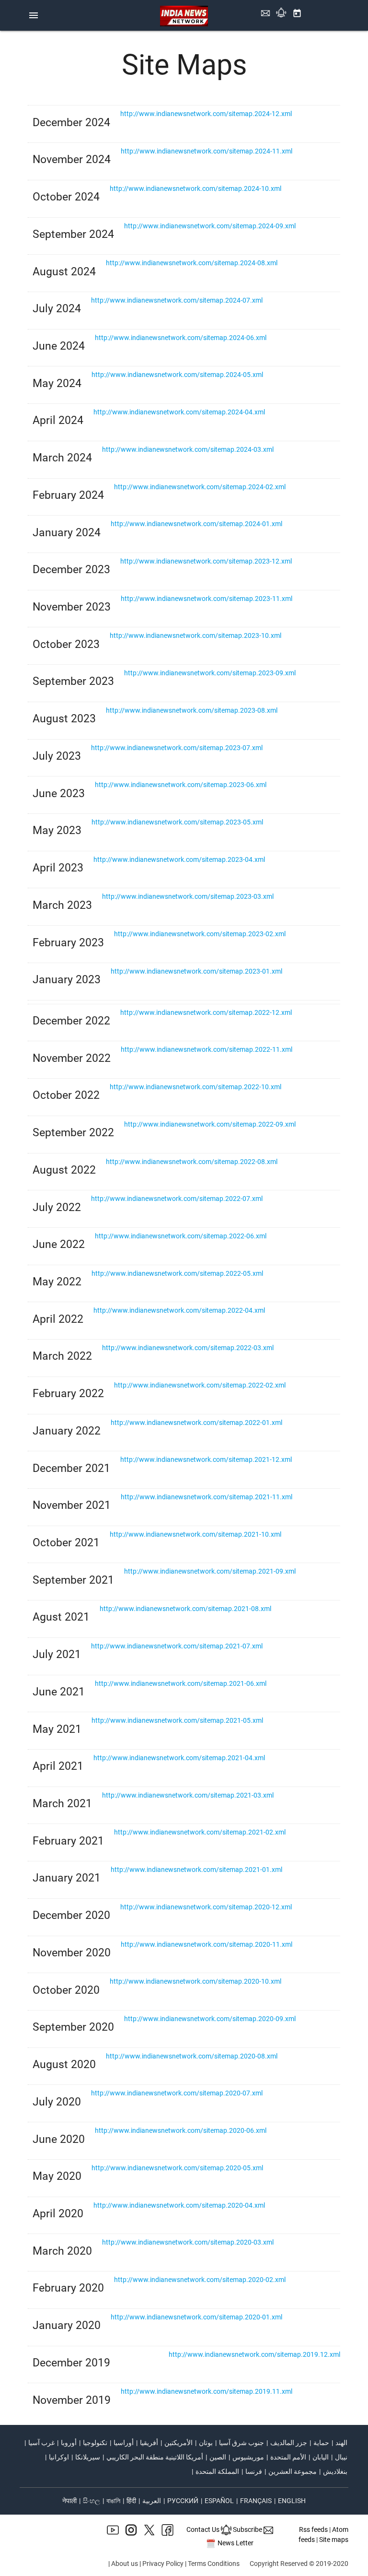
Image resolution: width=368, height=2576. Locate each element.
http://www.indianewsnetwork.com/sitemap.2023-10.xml (195, 635)
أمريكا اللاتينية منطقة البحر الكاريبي (155, 2457)
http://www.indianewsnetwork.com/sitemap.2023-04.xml (179, 859)
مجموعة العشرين (293, 2471)
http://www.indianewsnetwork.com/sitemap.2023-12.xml (206, 561)
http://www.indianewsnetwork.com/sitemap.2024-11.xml (207, 151)
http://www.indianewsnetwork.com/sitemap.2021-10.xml (195, 1534)
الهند (341, 2443)
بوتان (206, 2443)
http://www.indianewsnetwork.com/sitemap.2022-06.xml (181, 1236)
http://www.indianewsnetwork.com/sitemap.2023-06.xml (181, 785)
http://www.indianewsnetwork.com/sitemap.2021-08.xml (185, 1609)
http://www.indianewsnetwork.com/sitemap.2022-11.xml (207, 1049)
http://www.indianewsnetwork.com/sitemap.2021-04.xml (179, 1758)
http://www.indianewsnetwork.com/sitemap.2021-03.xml (188, 1795)
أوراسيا (124, 2443)
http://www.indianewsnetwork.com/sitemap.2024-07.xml (177, 300)
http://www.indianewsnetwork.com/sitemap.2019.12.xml (254, 2354)
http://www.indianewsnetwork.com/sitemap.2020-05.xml (177, 2168)
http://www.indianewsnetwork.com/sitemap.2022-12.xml (206, 1012)
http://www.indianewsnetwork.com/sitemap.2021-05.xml (177, 1720)
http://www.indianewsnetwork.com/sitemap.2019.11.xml (207, 2391)
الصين (218, 2457)
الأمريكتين (178, 2443)
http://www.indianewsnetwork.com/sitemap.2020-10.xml (195, 1981)
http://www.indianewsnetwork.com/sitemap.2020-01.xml (196, 2317)
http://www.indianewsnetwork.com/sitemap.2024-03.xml (188, 449)
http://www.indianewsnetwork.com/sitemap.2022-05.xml (177, 1273)
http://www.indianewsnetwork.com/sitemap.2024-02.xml (200, 487)
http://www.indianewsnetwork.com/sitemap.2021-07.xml (177, 1646)
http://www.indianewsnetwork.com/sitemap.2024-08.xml (192, 263)
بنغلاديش (335, 2471)
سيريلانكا (88, 2457)
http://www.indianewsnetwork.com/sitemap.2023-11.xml (207, 599)
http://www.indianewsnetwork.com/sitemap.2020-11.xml (207, 1944)
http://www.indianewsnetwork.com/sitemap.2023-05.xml (177, 822)
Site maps (334, 2540)
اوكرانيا (59, 2457)
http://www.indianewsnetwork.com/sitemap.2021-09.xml (210, 1571)
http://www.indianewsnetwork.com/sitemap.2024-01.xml (196, 524)
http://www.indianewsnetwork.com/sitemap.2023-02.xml (200, 934)
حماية (321, 2443)
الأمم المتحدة (288, 2457)
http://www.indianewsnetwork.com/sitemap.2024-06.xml (181, 338)
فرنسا (254, 2471)
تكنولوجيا (95, 2443)
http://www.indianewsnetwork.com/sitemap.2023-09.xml (210, 673)
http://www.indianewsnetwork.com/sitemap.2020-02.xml (200, 2280)
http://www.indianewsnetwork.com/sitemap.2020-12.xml (206, 1907)
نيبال (341, 2457)
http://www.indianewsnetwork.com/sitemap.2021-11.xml (207, 1497)
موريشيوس (248, 2457)
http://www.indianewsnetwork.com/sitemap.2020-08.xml (192, 2056)
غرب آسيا (41, 2443)
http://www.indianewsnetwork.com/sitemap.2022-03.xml (188, 1348)
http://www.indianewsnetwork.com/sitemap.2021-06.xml (181, 1683)
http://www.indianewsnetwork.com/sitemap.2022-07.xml (177, 1199)
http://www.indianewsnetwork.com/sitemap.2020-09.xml (210, 2019)
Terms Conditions (214, 2564)
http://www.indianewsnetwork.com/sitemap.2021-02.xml (200, 1832)
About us (125, 2564)
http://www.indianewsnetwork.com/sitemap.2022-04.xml (179, 1310)
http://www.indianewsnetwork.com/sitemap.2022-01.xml (196, 1423)
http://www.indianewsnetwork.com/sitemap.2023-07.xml (177, 748)
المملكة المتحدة (217, 2471)
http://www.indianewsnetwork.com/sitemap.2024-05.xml (177, 375)
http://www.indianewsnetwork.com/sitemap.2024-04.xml (179, 412)
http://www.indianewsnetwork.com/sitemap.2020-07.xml (177, 2093)
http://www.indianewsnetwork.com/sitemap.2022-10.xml (195, 1087)
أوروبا (69, 2443)
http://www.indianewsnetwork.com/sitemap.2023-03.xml (188, 896)
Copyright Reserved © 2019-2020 (299, 2564)
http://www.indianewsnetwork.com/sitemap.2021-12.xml (206, 1459)
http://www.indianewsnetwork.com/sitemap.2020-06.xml (181, 2130)
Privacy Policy (163, 2564)
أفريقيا (149, 2443)
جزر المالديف (289, 2443)
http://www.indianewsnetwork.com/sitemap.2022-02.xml (200, 1385)
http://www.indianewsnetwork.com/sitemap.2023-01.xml (196, 971)
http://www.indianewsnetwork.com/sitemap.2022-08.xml (192, 1162)
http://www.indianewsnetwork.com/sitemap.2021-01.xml (196, 1870)
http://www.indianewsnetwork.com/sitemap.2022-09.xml (210, 1124)
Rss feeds (313, 2529)
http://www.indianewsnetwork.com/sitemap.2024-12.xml (206, 114)
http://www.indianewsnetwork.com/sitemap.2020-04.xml (179, 2205)
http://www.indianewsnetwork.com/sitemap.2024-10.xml (195, 188)
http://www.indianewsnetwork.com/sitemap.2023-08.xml (192, 710)
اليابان (321, 2457)
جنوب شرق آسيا (241, 2443)
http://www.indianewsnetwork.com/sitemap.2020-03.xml (188, 2242)
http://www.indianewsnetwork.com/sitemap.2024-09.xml (210, 226)
